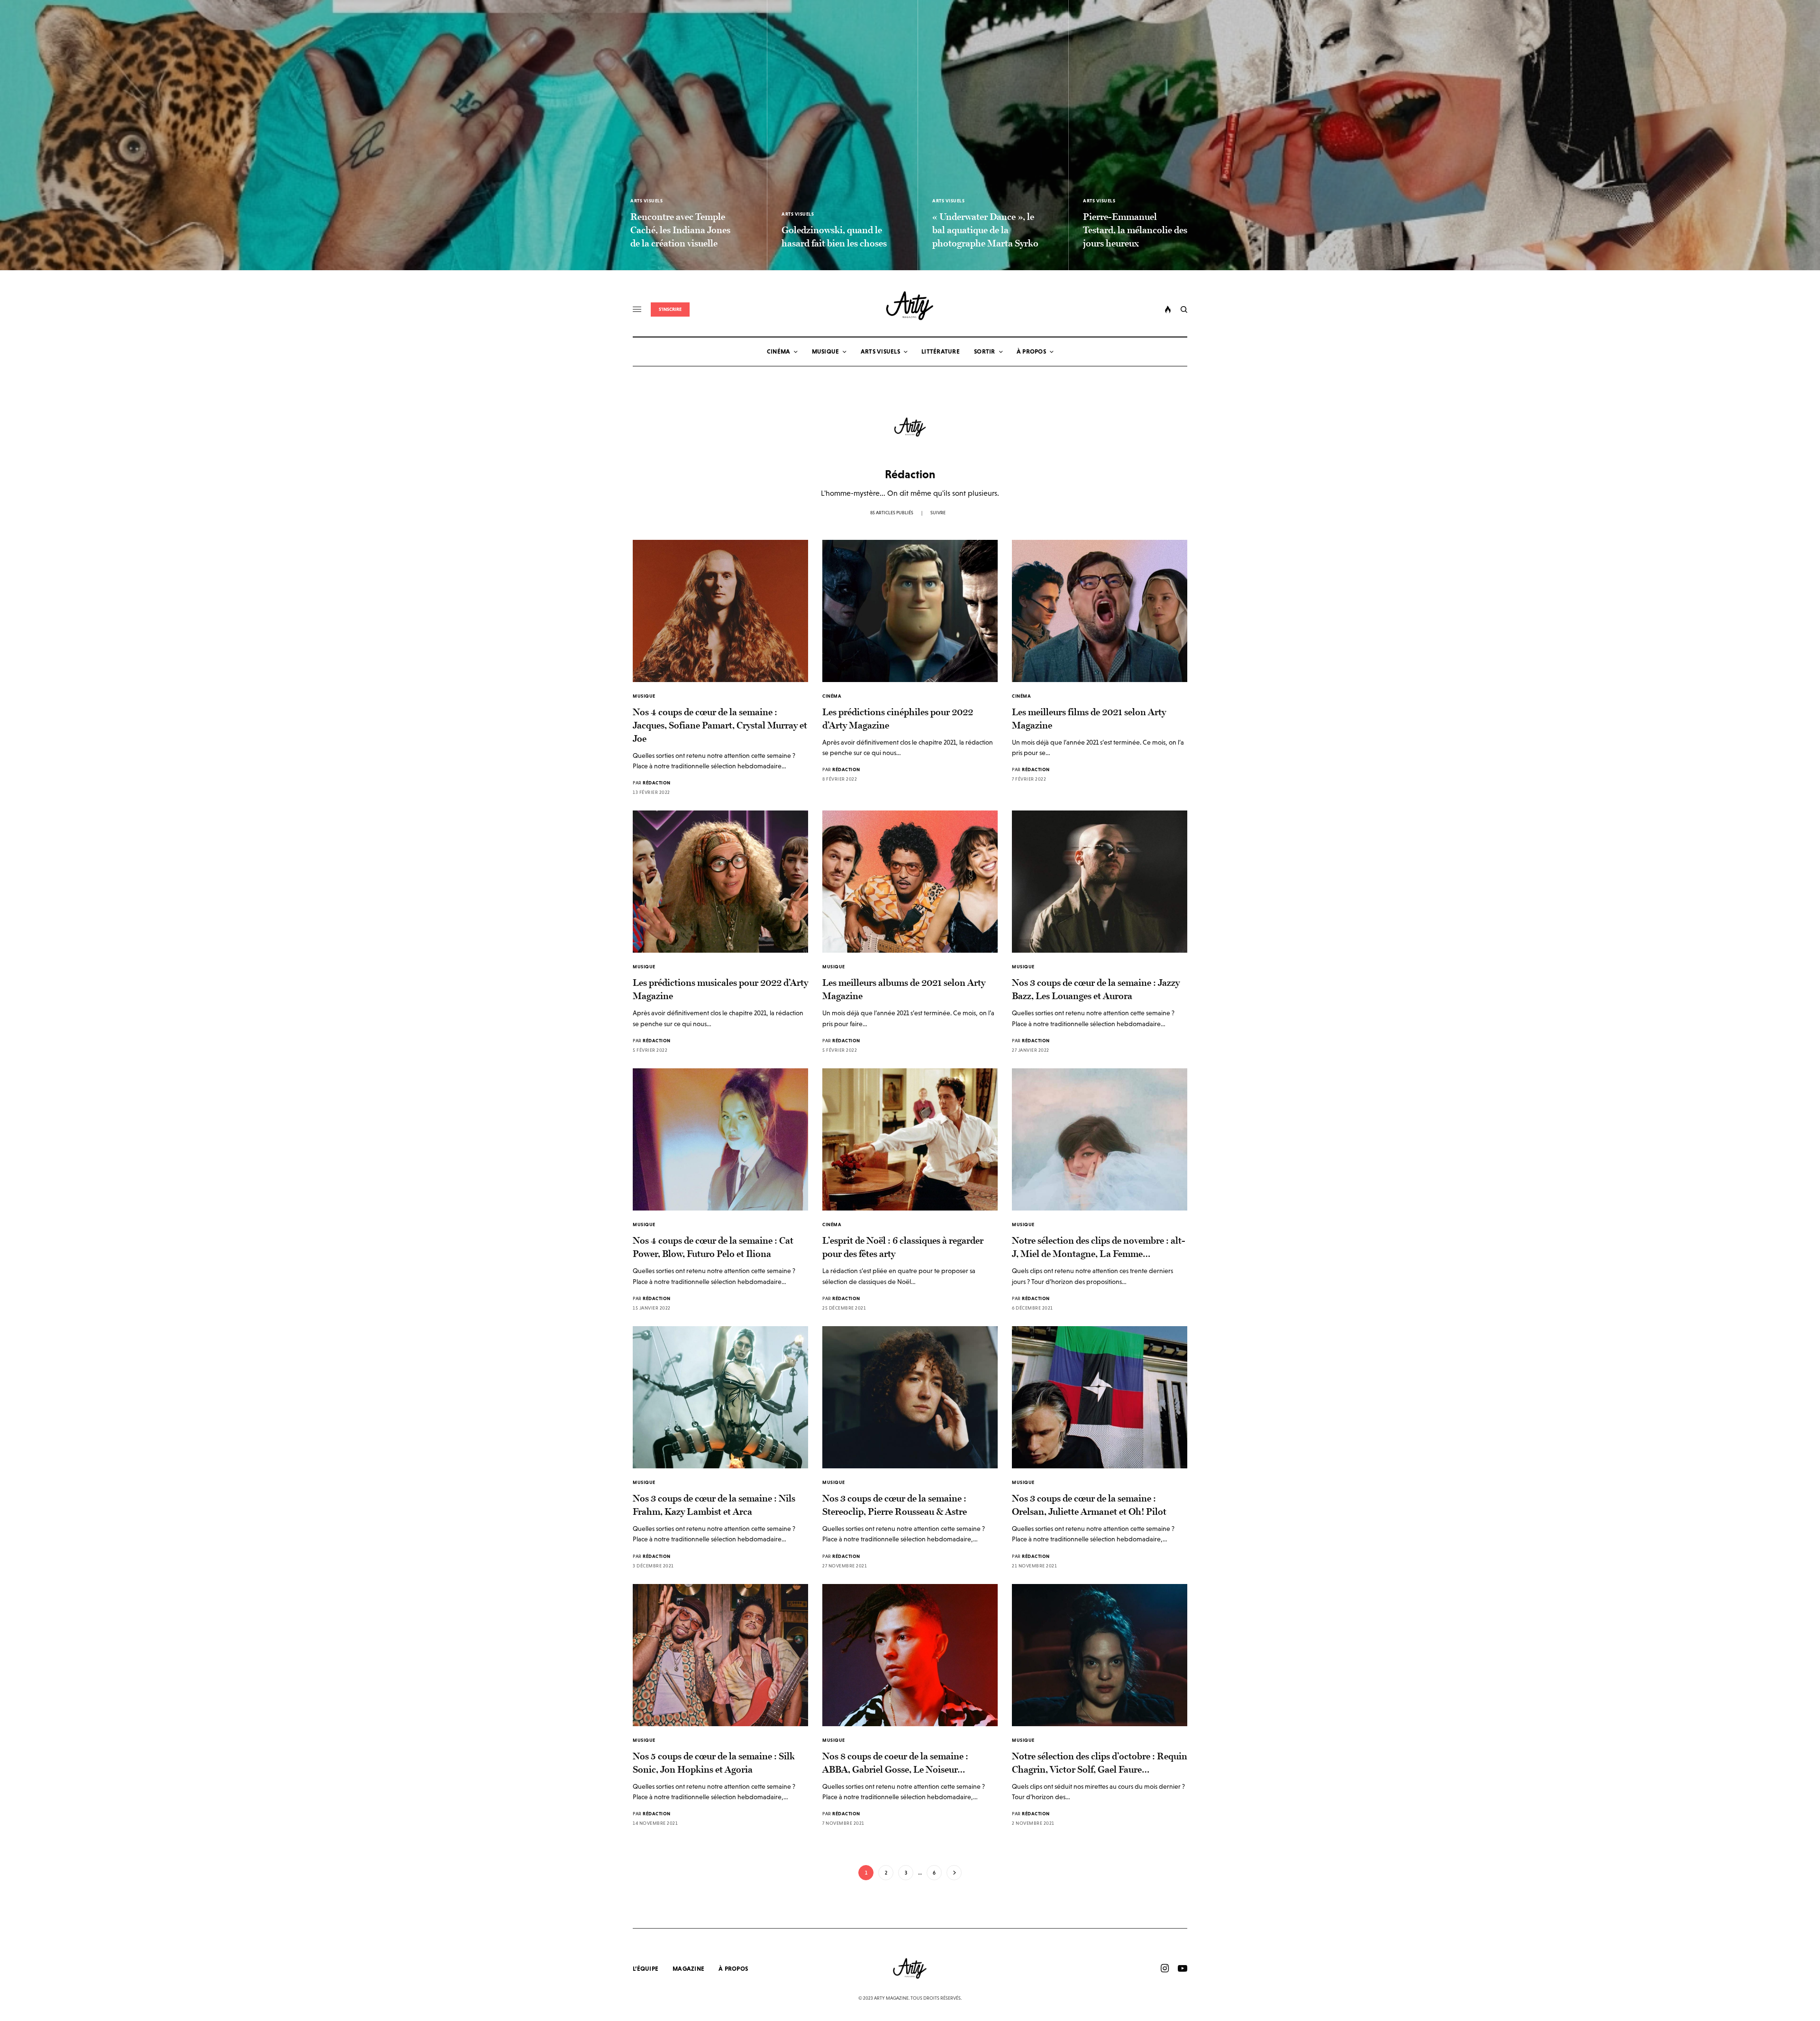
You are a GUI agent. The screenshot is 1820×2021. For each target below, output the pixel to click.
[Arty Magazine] (910, 306)
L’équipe (646, 1969)
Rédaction (657, 783)
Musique (644, 696)
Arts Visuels (646, 201)
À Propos (733, 1969)
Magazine (688, 1969)
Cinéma (832, 696)
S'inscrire (670, 309)
